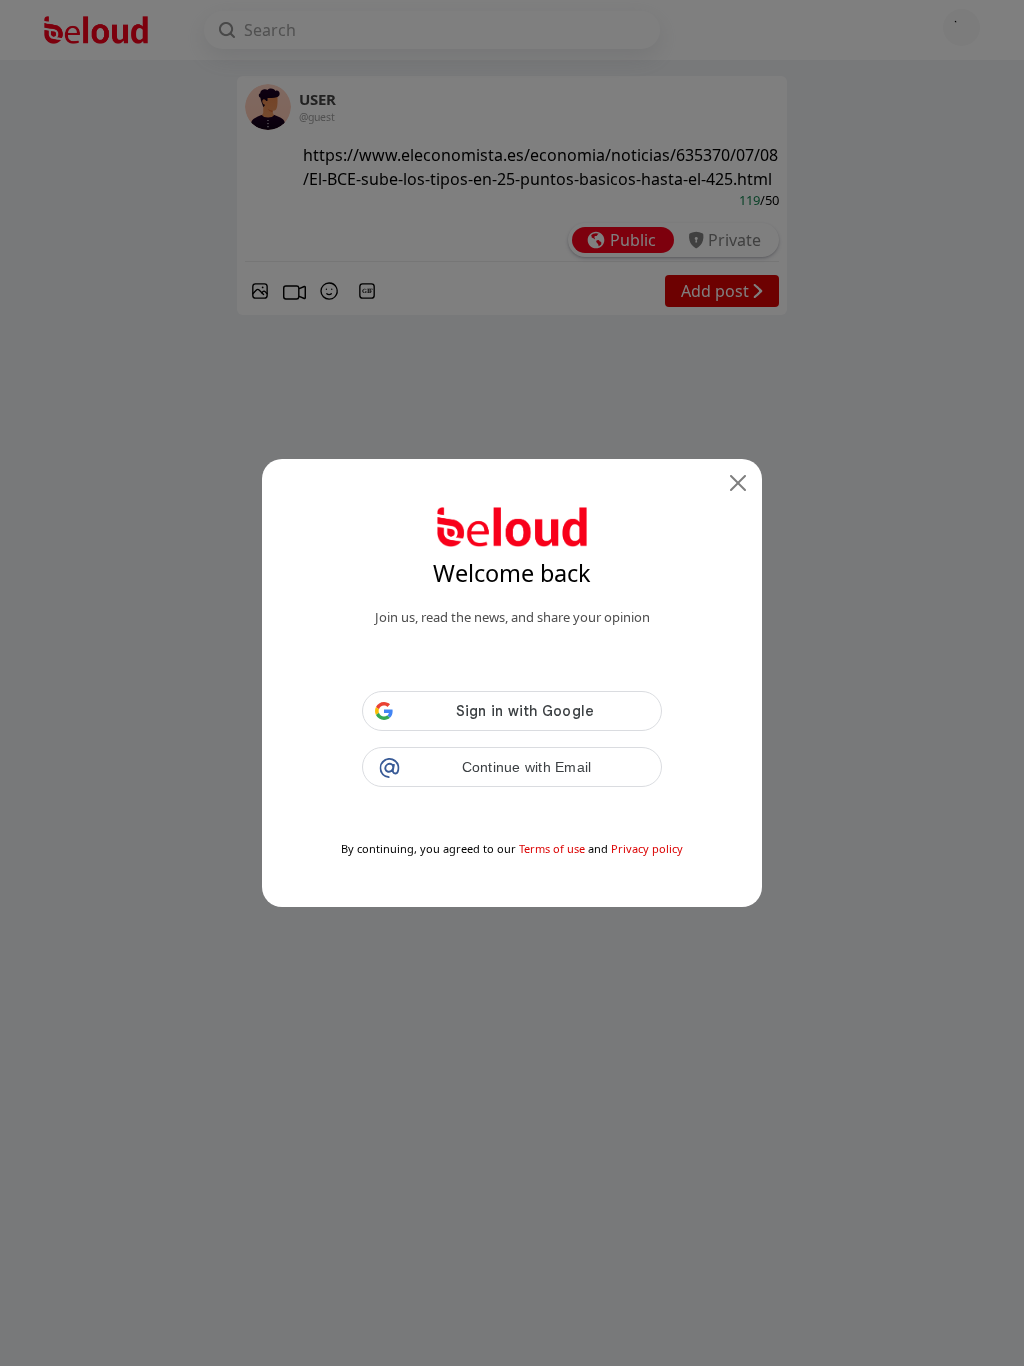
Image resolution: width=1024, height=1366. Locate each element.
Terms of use (552, 848)
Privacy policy (647, 848)
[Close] (738, 483)
